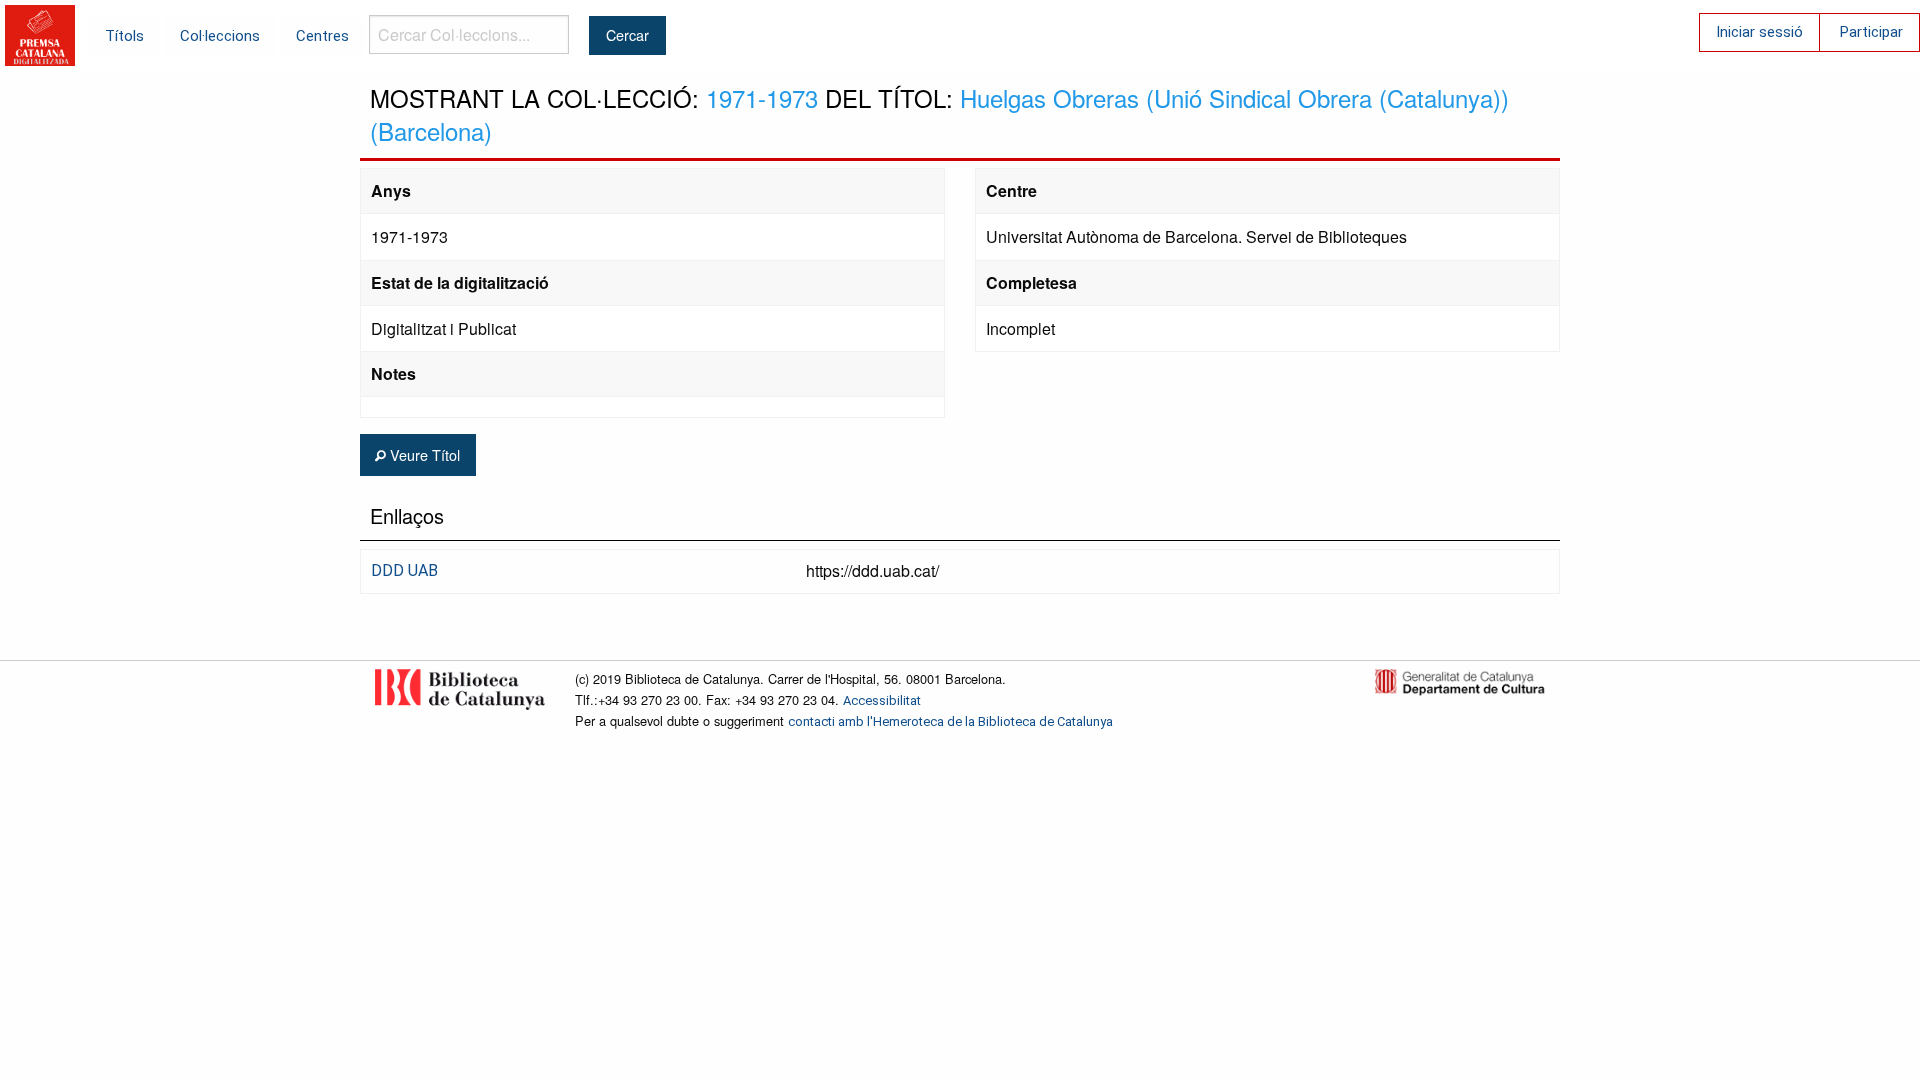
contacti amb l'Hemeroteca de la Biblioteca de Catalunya (950, 721)
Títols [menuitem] (124, 36)
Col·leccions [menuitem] (220, 36)
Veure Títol (423, 454)
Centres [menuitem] (322, 36)
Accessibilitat (882, 700)
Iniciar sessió (1759, 32)
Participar (1871, 32)
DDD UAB (404, 570)
